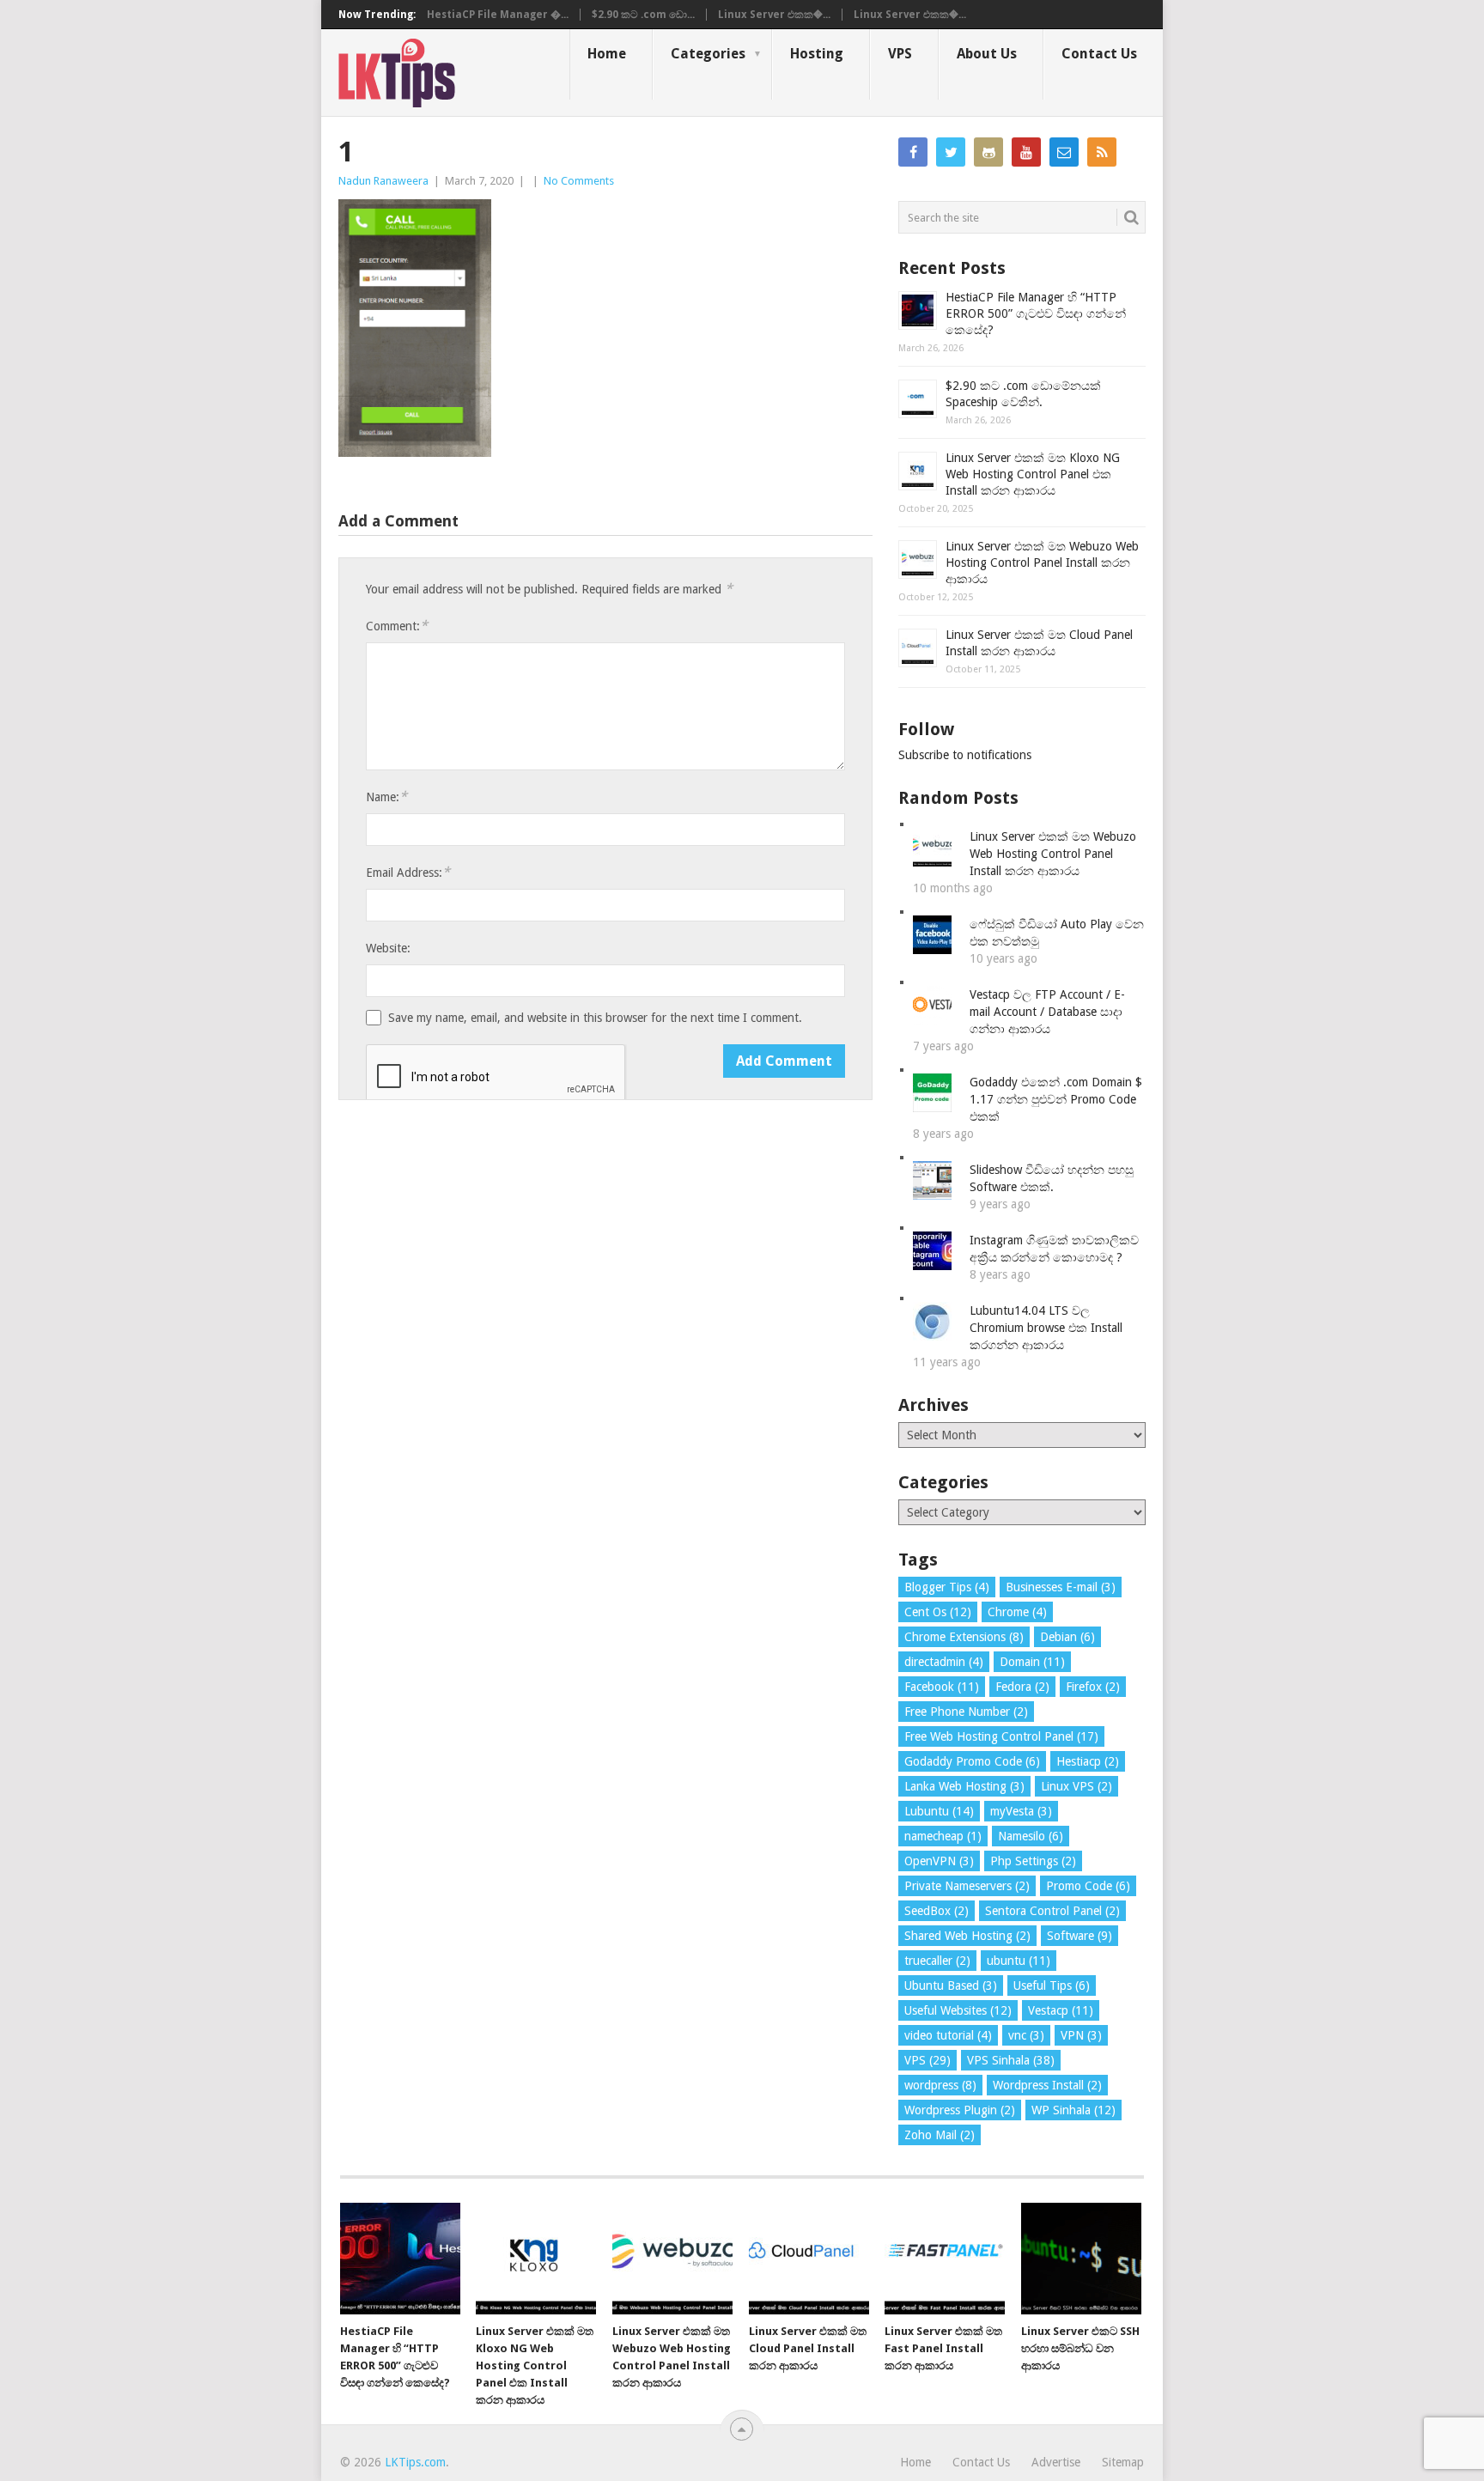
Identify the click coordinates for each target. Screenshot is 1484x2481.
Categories (708, 54)
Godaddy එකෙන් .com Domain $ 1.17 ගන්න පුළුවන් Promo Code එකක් (1056, 1099)
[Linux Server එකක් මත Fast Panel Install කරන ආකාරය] (945, 2259)
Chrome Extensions (964, 1637)
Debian (1067, 1637)
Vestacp (1061, 2010)
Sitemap (1123, 2462)
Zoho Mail (940, 2135)
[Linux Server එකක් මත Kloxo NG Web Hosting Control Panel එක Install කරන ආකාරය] (536, 2259)
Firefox (1093, 1687)
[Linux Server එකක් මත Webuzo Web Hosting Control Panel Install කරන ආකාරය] (672, 2259)
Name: (386, 797)
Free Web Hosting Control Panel (1001, 1736)
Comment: (397, 626)
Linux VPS (1077, 1786)
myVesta (1021, 1811)
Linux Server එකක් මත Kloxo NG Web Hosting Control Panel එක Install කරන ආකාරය (1033, 474)
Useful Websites (958, 2010)
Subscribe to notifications (965, 755)
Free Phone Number (966, 1712)
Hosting (817, 54)
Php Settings (1033, 1861)
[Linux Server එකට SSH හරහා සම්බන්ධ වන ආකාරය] (1081, 2259)
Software (1080, 1936)
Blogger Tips (947, 1587)
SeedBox (937, 1911)
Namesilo (1031, 1836)
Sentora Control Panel (1052, 1911)
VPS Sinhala (1011, 2060)
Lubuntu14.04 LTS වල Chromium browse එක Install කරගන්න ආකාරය (1046, 1328)
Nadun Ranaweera (383, 181)
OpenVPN (939, 1861)
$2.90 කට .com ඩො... (643, 15)
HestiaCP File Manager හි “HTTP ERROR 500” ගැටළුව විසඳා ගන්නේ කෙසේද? (1036, 313)
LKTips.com (415, 2462)
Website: (388, 948)
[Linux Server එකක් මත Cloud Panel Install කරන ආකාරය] (809, 2259)
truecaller (937, 1961)
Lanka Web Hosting (964, 1786)
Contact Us (1099, 54)
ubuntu (1019, 1961)
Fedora (1022, 1687)
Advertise (1056, 2462)
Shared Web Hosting (967, 1936)
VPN (1081, 2035)
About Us (987, 54)
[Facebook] (913, 152)
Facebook (942, 1687)
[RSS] (1102, 152)
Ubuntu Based (951, 1985)
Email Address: (408, 872)
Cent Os (938, 1612)
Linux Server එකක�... (774, 15)
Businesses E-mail (1061, 1587)
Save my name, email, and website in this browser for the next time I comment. (595, 1018)
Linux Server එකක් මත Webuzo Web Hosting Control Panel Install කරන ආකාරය (1042, 562)
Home (607, 54)
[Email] (1064, 152)
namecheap (943, 1836)
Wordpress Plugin (960, 2110)
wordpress (940, 2085)
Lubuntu (939, 1811)
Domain (1032, 1662)
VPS (900, 54)
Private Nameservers (967, 1886)
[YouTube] (1026, 152)
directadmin (944, 1662)
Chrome (1017, 1612)
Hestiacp (1088, 1761)
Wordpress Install (1047, 2085)
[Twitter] (951, 152)
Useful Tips (1052, 1985)
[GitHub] (988, 152)
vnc (1026, 2035)
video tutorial (948, 2035)
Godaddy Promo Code (972, 1761)
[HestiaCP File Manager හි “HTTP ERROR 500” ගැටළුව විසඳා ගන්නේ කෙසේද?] (400, 2259)
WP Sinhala (1073, 2110)
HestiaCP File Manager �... (498, 15)
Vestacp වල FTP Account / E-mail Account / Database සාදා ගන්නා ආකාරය (1047, 1012)
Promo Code (1088, 1886)
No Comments (579, 181)
